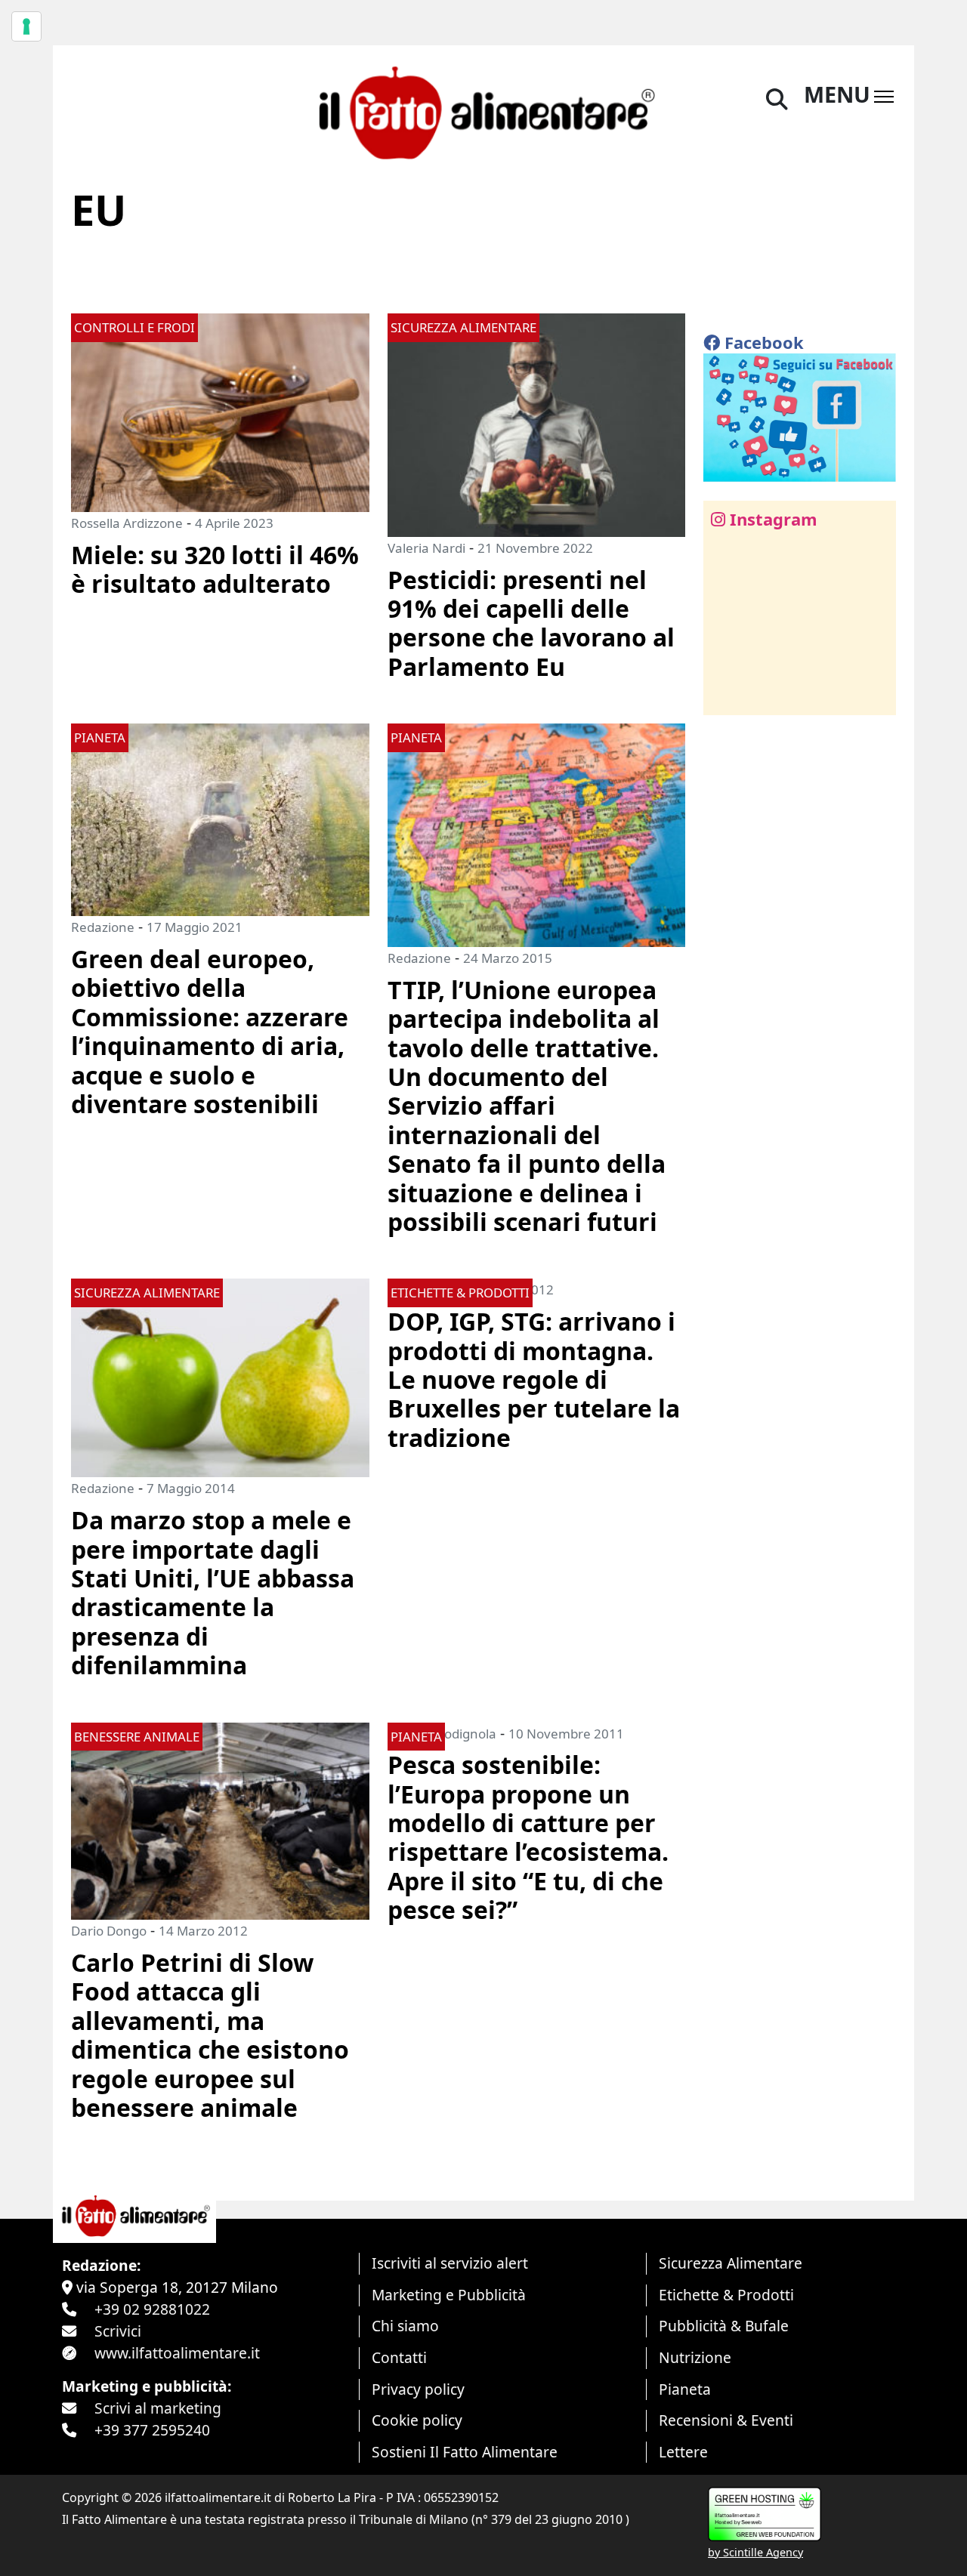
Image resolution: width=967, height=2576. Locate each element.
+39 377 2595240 (152, 2430)
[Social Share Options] (726, 695)
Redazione (103, 927)
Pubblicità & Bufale (724, 2326)
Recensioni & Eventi (726, 2420)
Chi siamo (405, 2326)
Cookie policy (417, 2420)
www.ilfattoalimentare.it (177, 2353)
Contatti (399, 2357)
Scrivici (118, 2331)
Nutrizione (695, 2357)
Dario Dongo (109, 1931)
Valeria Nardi (426, 548)
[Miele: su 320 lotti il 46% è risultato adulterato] (220, 411)
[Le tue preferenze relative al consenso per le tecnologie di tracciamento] (26, 26)
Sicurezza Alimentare (731, 2263)
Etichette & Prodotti (726, 2295)
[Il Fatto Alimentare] (483, 111)
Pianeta (685, 2389)
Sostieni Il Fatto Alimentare (465, 2452)
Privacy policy (418, 2389)
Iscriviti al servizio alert (450, 2263)
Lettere (683, 2452)
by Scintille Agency (755, 2552)
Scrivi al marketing (158, 2408)
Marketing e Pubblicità (449, 2295)
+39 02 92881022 (152, 2309)
